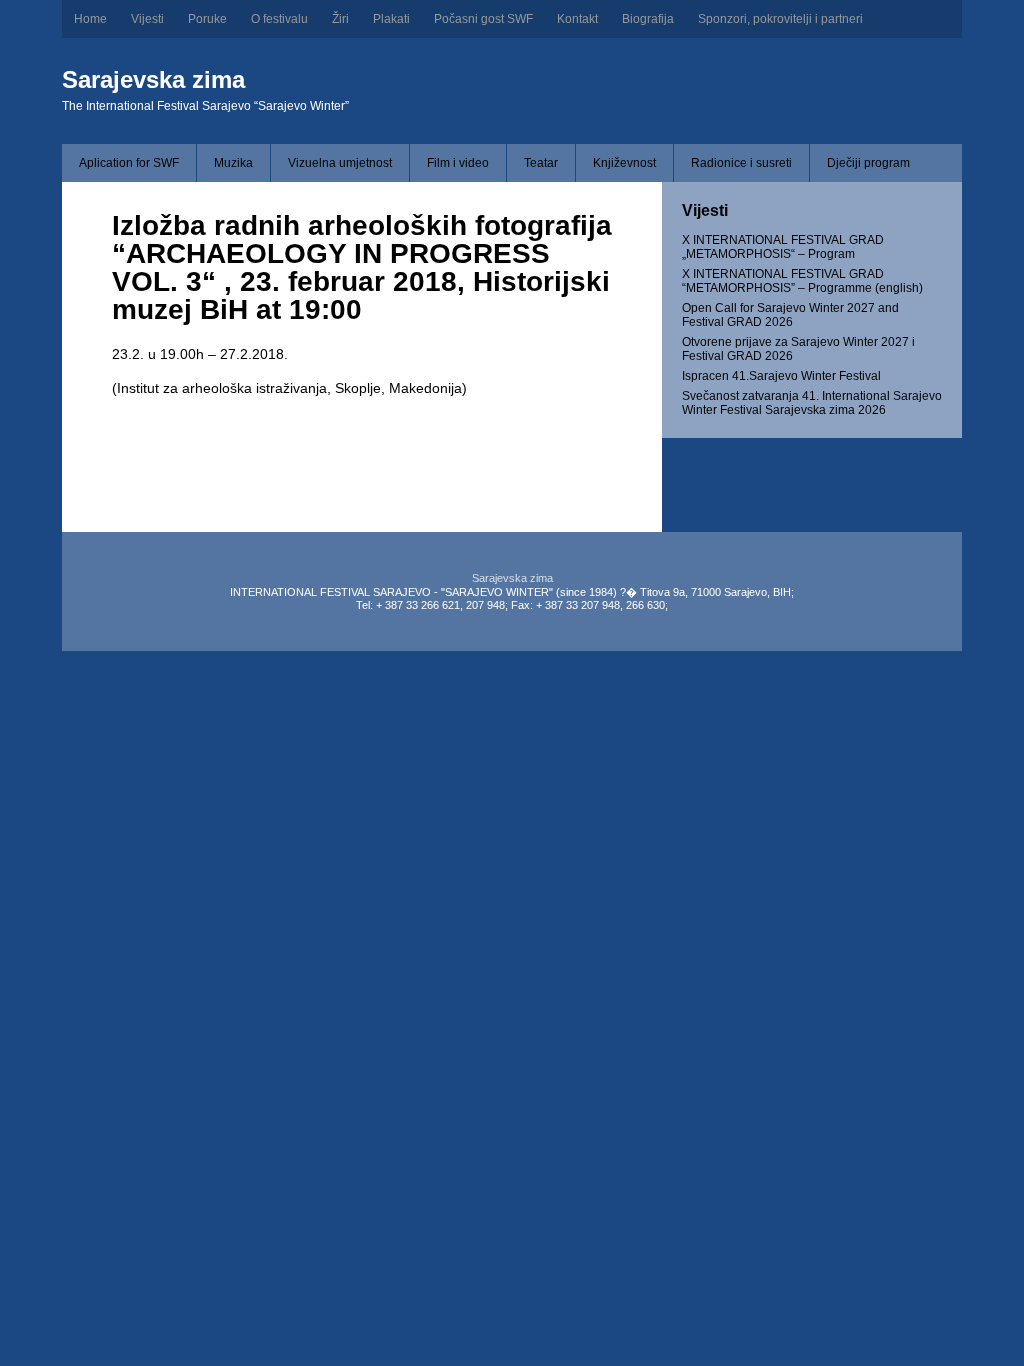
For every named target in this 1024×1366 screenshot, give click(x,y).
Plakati (391, 19)
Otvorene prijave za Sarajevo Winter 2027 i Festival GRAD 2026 (798, 349)
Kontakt (577, 19)
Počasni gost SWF (483, 19)
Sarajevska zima (153, 79)
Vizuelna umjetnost (340, 163)
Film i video (458, 163)
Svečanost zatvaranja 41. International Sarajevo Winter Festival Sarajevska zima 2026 (812, 403)
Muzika (233, 163)
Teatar (541, 163)
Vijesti (147, 19)
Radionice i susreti (741, 163)
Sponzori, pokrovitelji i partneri (780, 19)
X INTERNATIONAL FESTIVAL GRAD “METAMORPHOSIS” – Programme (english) (802, 281)
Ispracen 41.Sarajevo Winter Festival (781, 376)
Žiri (340, 19)
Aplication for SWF (129, 163)
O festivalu (279, 19)
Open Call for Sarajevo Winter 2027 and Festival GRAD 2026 (790, 315)
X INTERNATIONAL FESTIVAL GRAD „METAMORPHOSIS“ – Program (783, 247)
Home (90, 19)
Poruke (207, 19)
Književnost (624, 163)
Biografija (648, 19)
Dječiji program (868, 163)
